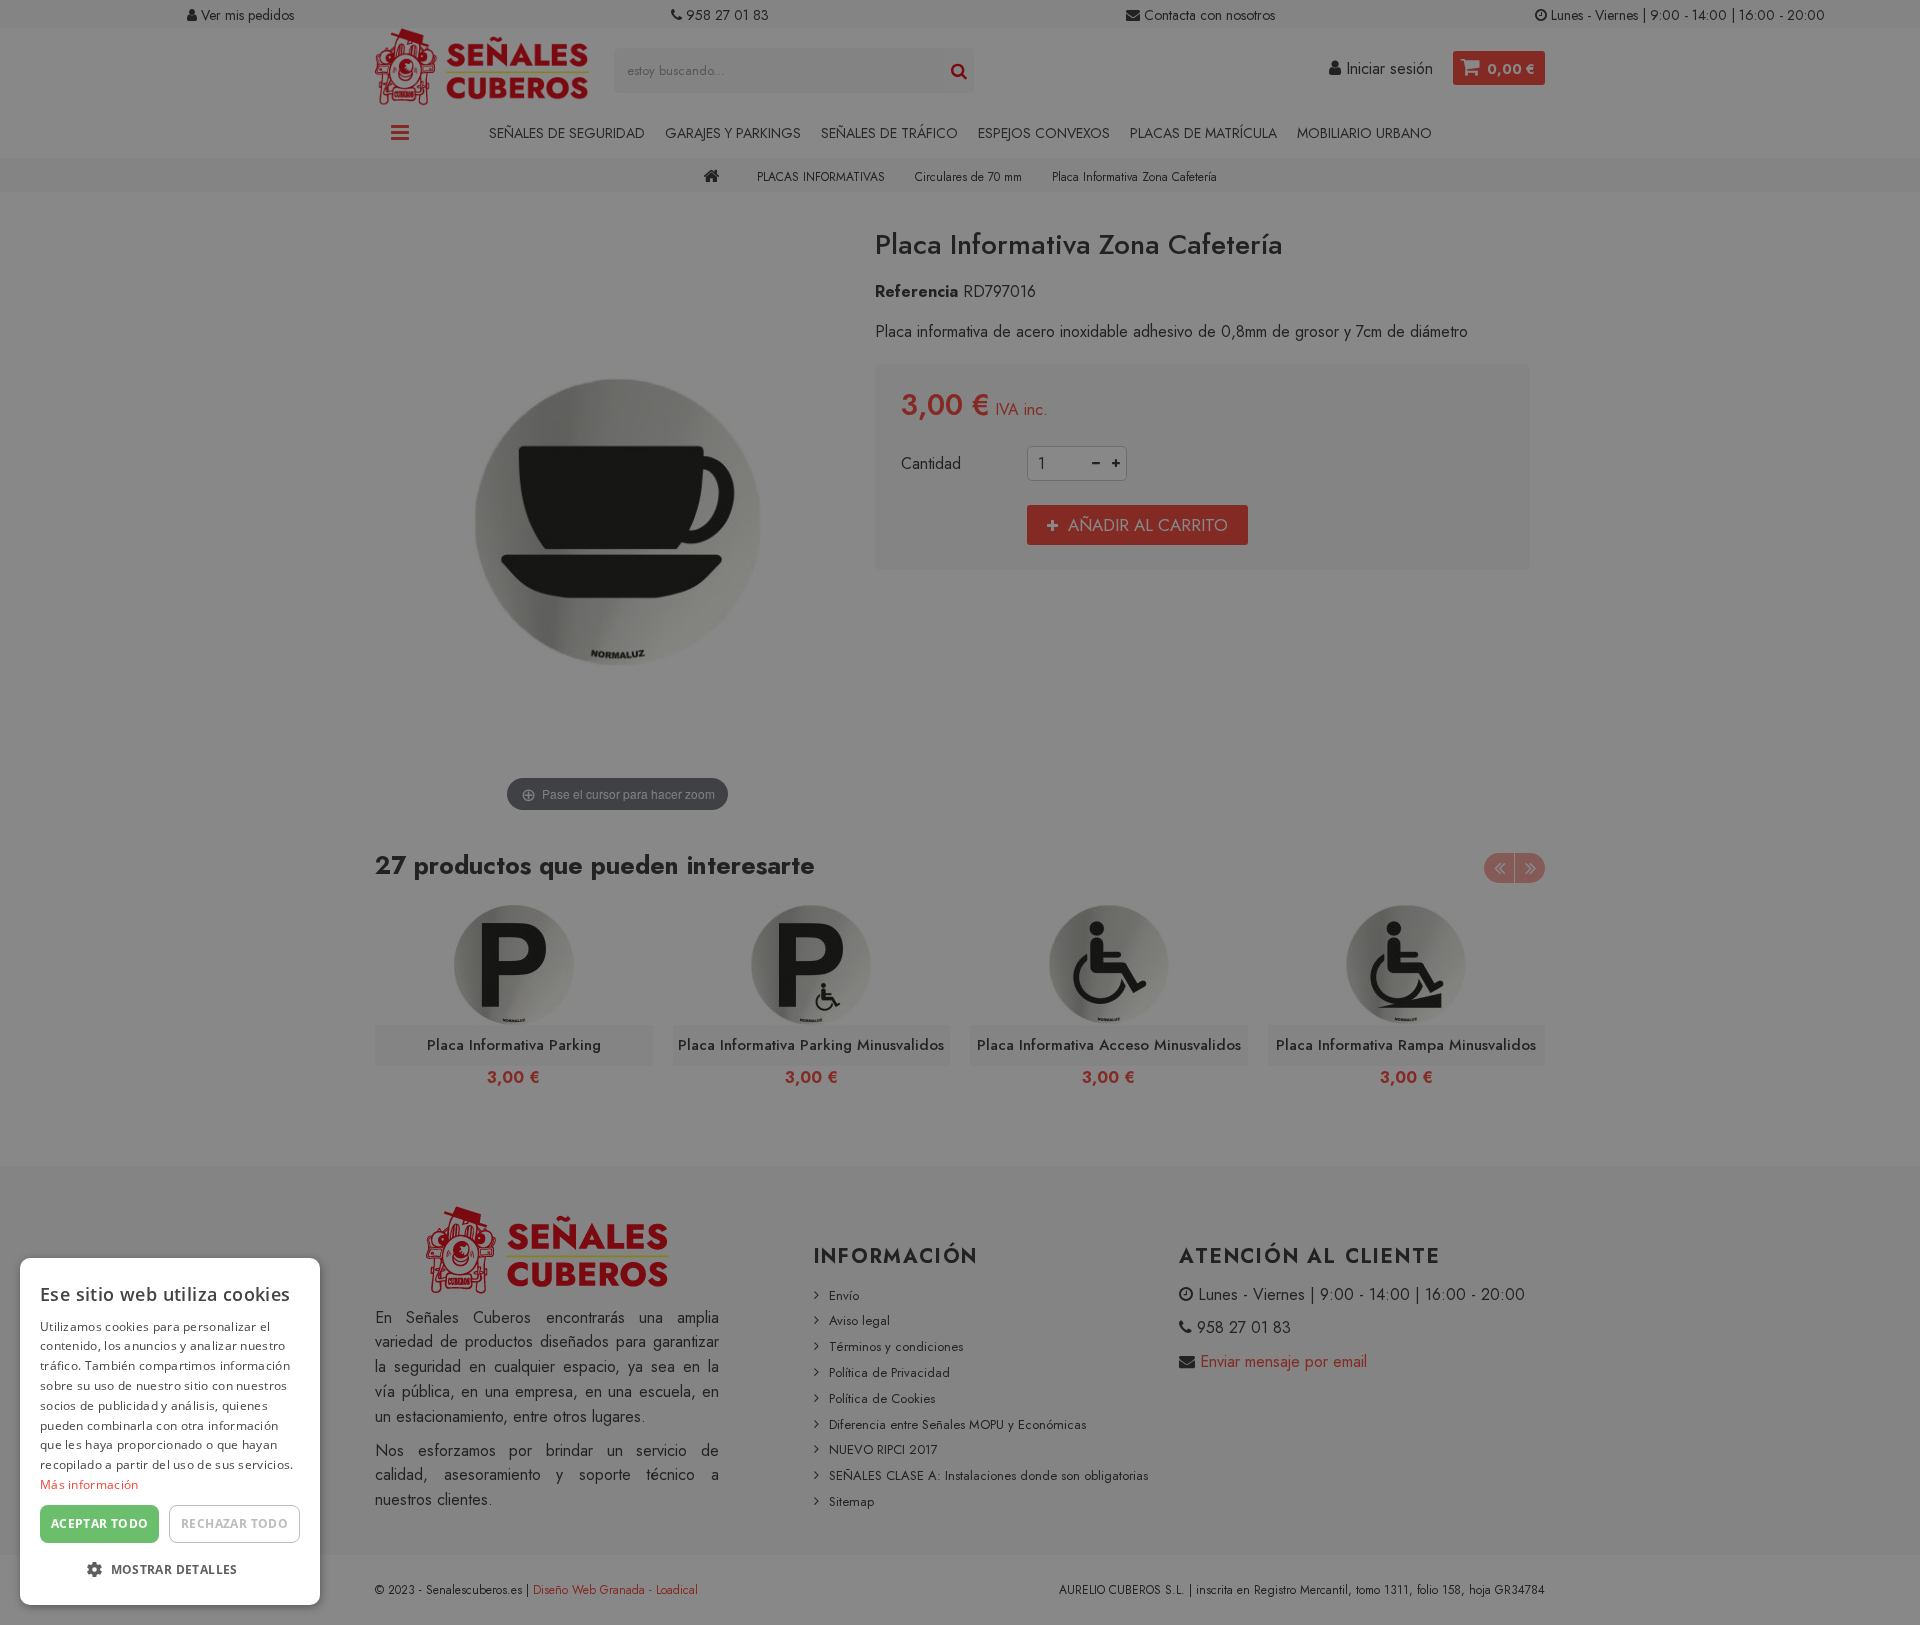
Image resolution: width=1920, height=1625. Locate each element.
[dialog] (170, 1431)
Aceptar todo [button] (100, 1523)
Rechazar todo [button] (234, 1523)
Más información (89, 1484)
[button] (170, 1570)
